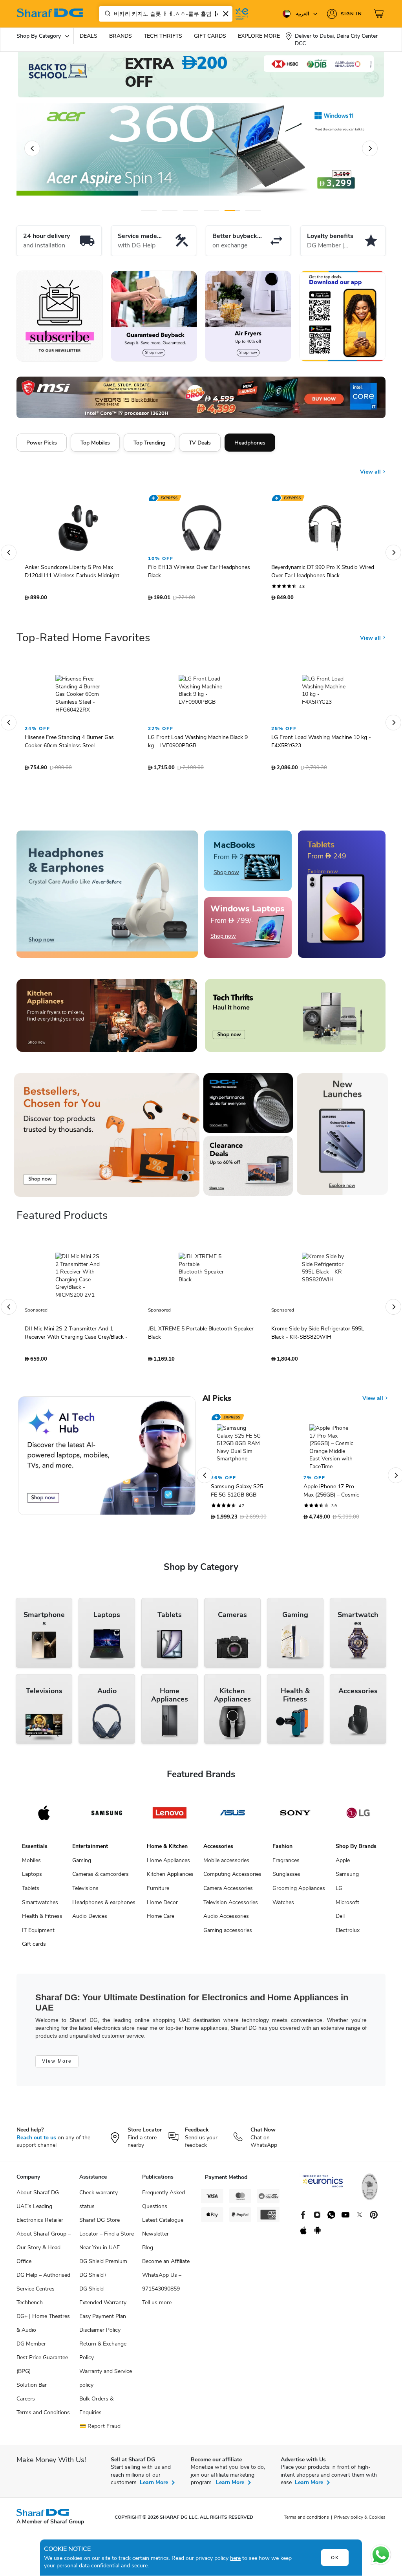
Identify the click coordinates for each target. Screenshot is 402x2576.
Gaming (82, 1864)
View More (57, 2065)
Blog (148, 2251)
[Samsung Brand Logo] (107, 1817)
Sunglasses (286, 1878)
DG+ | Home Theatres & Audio (43, 2327)
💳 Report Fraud (100, 2430)
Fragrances (286, 1864)
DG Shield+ (93, 2279)
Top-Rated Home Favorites (83, 642)
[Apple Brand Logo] (44, 1817)
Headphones (250, 443)
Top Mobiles (95, 443)
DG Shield (91, 2293)
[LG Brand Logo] (358, 1817)
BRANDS (121, 36)
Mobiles (31, 1864)
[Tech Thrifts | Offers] (295, 1019)
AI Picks (217, 1402)
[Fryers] (248, 316)
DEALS (89, 36)
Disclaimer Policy (100, 2334)
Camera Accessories (228, 1892)
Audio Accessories (226, 1920)
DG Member (31, 2348)
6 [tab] (253, 211)
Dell (340, 1920)
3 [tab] (191, 211)
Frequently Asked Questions (164, 2203)
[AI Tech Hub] (107, 1460)
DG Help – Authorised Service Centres (43, 2286)
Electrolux (348, 1934)
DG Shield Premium (103, 2265)
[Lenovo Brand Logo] (170, 1817)
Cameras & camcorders (100, 1878)
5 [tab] (232, 211)
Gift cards (34, 1948)
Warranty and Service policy (106, 2382)
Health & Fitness (42, 1920)
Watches (283, 1906)
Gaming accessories (228, 1934)
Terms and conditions (306, 2521)
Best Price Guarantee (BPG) (42, 2368)
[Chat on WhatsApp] (381, 2555)
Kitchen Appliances (170, 1878)
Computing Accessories (232, 1878)
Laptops (32, 1878)
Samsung (347, 1878)
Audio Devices (90, 1920)
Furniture (158, 1892)
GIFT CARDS (210, 36)
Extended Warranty (103, 2306)
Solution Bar (32, 2389)
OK (335, 2558)
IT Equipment (38, 1934)
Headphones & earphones (104, 1906)
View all (371, 466)
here (235, 2558)
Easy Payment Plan (103, 2320)
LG (339, 1892)
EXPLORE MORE (259, 36)
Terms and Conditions (43, 2416)
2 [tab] (170, 211)
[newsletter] (60, 316)
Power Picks (42, 443)
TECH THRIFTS (163, 36)
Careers (26, 2403)
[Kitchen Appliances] (107, 1019)
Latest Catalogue (163, 2224)
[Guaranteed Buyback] (154, 316)
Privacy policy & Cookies (360, 2521)
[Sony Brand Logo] (295, 1817)
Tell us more (157, 2306)
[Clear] (226, 14)
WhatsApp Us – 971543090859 (162, 2286)
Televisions (85, 1892)
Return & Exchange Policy (103, 2355)
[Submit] (106, 14)
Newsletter (155, 2238)
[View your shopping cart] (380, 14)
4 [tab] (211, 211)
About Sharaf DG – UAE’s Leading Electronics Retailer (40, 2210)
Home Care (161, 1920)
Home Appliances (168, 1864)
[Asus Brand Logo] (232, 1817)
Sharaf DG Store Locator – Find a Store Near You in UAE (107, 2238)
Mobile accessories (226, 1864)
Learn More (154, 2486)
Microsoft (347, 1906)
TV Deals (200, 443)
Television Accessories (231, 1906)
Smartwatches (40, 1906)
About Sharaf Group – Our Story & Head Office (44, 2251)
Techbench (30, 2306)
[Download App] (342, 316)
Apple (343, 1864)
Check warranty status (99, 2203)
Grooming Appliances (299, 1892)
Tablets (31, 1892)
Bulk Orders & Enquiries (96, 2410)
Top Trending (149, 443)
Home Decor (162, 1906)
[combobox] (166, 14)
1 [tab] (149, 211)
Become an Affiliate (166, 2265)
